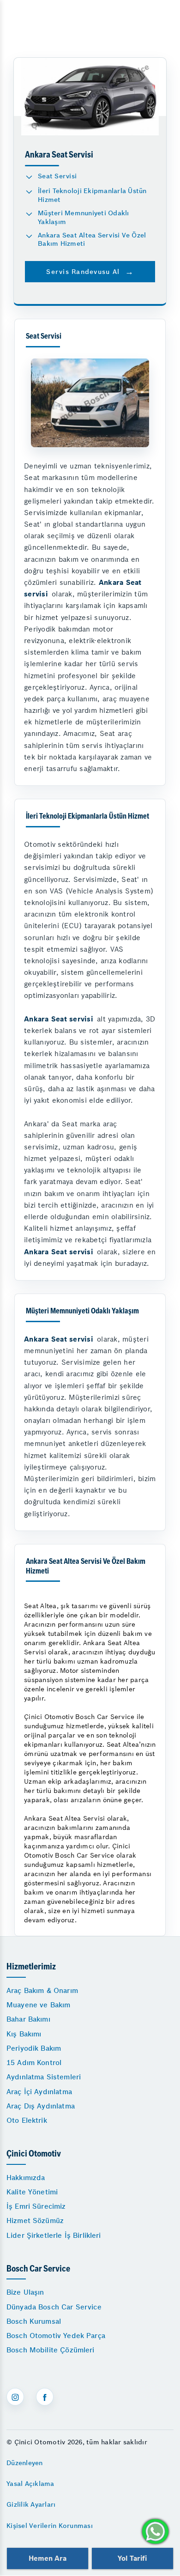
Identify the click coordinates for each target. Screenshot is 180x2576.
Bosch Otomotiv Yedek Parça (56, 2336)
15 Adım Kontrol (34, 2063)
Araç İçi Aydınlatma (39, 2092)
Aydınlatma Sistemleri (44, 2077)
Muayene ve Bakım (38, 2005)
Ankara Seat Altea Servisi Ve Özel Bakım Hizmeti (92, 240)
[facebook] (45, 2397)
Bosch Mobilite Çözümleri (51, 2350)
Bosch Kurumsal (34, 2321)
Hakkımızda (26, 2178)
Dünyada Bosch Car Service (54, 2307)
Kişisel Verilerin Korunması (50, 2526)
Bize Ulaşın (25, 2292)
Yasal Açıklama (30, 2484)
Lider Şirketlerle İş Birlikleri (54, 2235)
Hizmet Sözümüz (35, 2221)
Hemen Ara (47, 2558)
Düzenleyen (25, 2463)
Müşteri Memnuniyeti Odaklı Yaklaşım (84, 217)
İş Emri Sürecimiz (36, 2206)
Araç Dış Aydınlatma (41, 2106)
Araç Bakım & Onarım (42, 1990)
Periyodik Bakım (34, 2048)
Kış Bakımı (24, 2034)
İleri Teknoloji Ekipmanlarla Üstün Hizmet (92, 195)
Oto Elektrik (27, 2120)
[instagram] (15, 2397)
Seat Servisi (57, 176)
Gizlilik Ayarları (31, 2504)
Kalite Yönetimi (32, 2192)
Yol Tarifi (132, 2558)
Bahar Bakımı (28, 2019)
